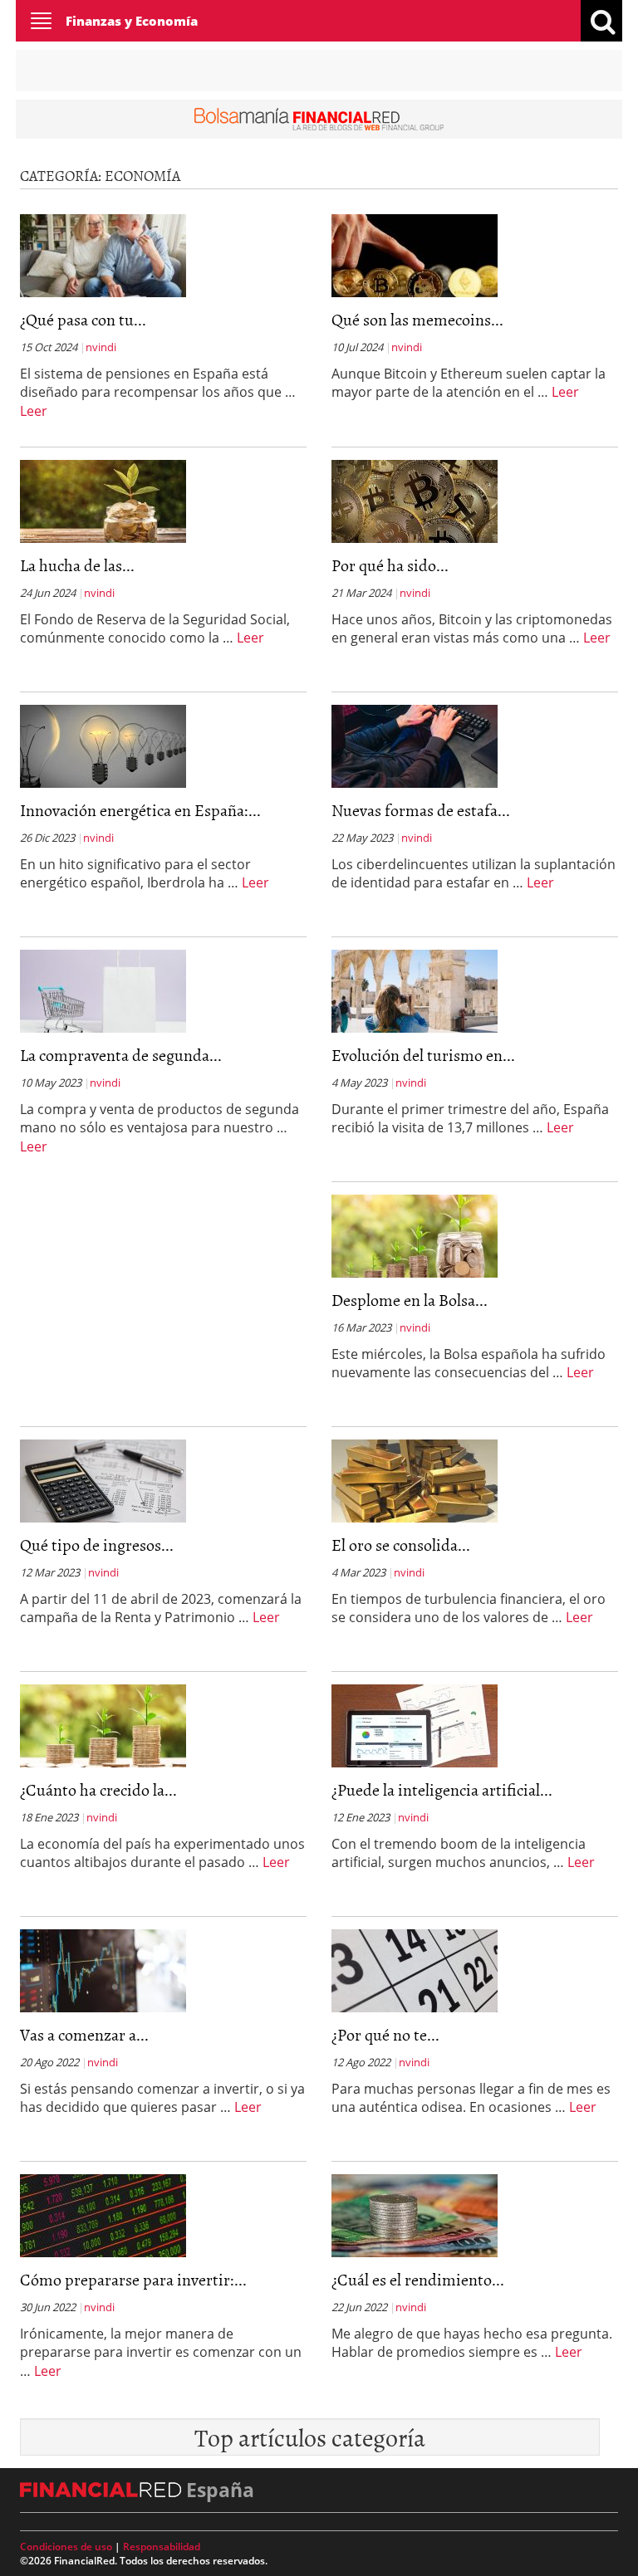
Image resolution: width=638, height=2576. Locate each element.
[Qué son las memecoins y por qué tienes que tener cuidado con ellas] (415, 254)
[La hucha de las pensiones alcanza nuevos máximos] (103, 500)
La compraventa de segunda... (121, 1054)
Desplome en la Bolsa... (410, 1299)
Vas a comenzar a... (84, 2034)
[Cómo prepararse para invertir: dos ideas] (103, 2214)
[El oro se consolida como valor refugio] (415, 1479)
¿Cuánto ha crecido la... (98, 1789)
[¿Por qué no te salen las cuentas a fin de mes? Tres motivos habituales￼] (415, 1969)
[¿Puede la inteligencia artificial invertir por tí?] (415, 1724)
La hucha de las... (77, 565)
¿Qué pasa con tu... (83, 319)
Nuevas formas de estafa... (421, 809)
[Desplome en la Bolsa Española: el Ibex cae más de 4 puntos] (415, 1234)
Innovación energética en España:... (140, 809)
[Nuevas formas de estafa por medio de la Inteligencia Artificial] (415, 745)
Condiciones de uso (66, 2547)
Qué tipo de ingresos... (97, 1544)
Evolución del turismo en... (423, 1054)
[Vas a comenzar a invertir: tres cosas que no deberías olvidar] (103, 1969)
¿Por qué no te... (385, 2034)
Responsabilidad (162, 2547)
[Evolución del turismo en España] (415, 990)
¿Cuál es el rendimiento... (418, 2279)
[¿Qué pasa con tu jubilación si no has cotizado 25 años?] (103, 254)
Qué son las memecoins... (417, 319)
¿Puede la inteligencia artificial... (442, 1789)
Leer (34, 411)
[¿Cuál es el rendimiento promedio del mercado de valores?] (415, 2214)
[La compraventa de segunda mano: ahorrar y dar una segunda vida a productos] (103, 990)
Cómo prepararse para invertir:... (133, 2279)
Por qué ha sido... (390, 565)
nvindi (101, 347)
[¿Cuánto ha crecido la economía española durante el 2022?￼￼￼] (103, 1724)
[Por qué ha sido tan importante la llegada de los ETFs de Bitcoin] (415, 500)
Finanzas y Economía (132, 21)
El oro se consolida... (401, 1544)
